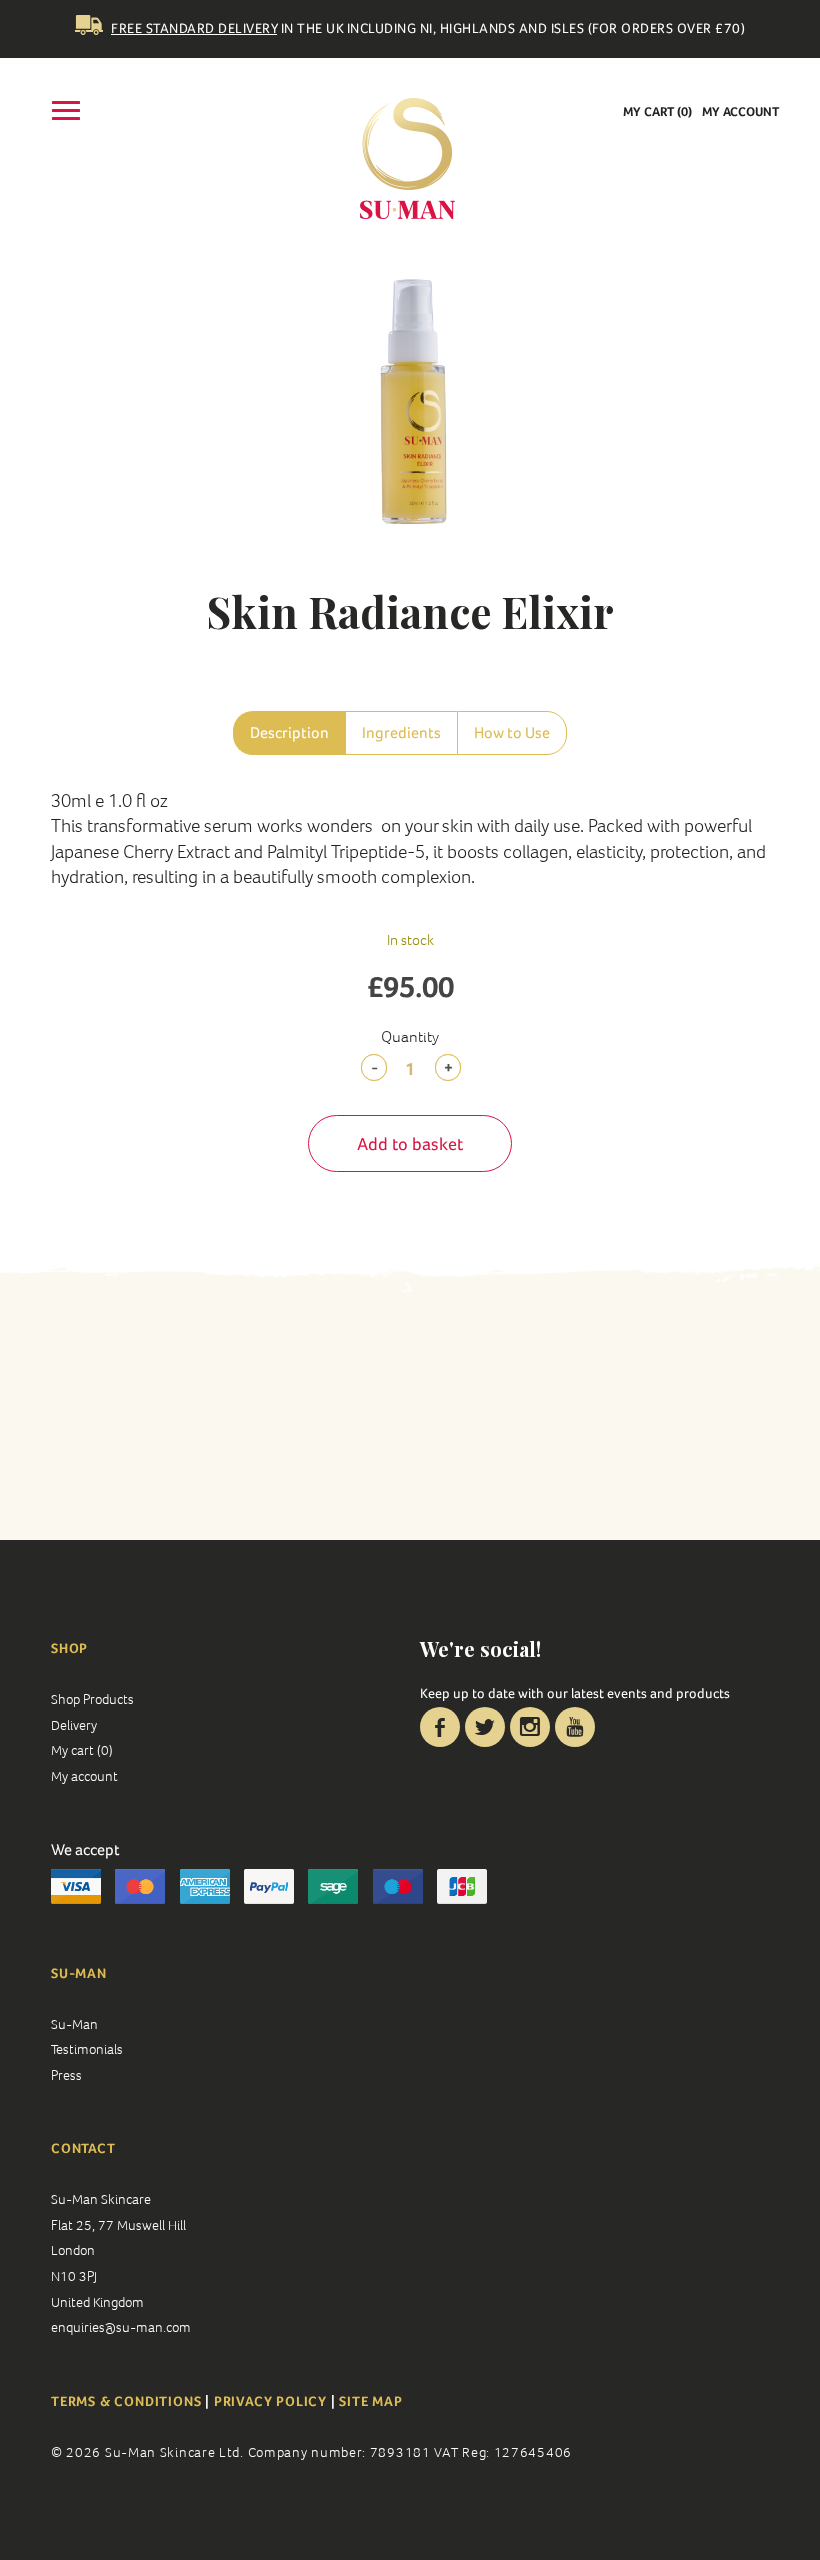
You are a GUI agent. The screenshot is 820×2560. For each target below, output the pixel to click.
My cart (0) (657, 111)
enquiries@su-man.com (121, 2327)
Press (66, 2075)
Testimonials (87, 2049)
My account (740, 111)
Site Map (370, 2401)
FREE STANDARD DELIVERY (194, 28)
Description (289, 732)
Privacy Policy (270, 2401)
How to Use (512, 732)
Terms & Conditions (128, 2401)
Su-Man (74, 2024)
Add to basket (410, 1143)
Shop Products (92, 1699)
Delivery (74, 1725)
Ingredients (401, 732)
